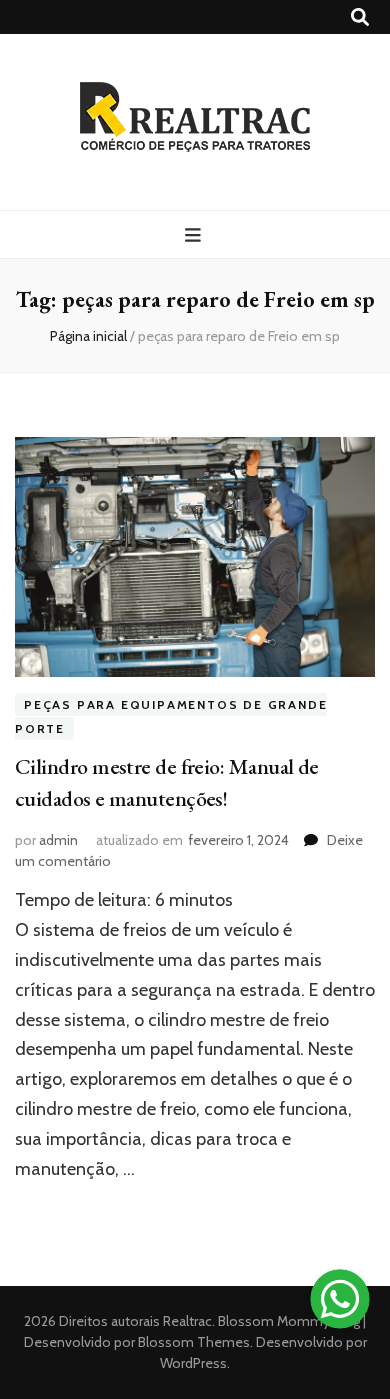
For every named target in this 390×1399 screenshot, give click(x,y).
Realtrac (187, 1321)
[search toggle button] (360, 17)
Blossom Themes (192, 1342)
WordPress (193, 1363)
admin (58, 840)
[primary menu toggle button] (195, 235)
